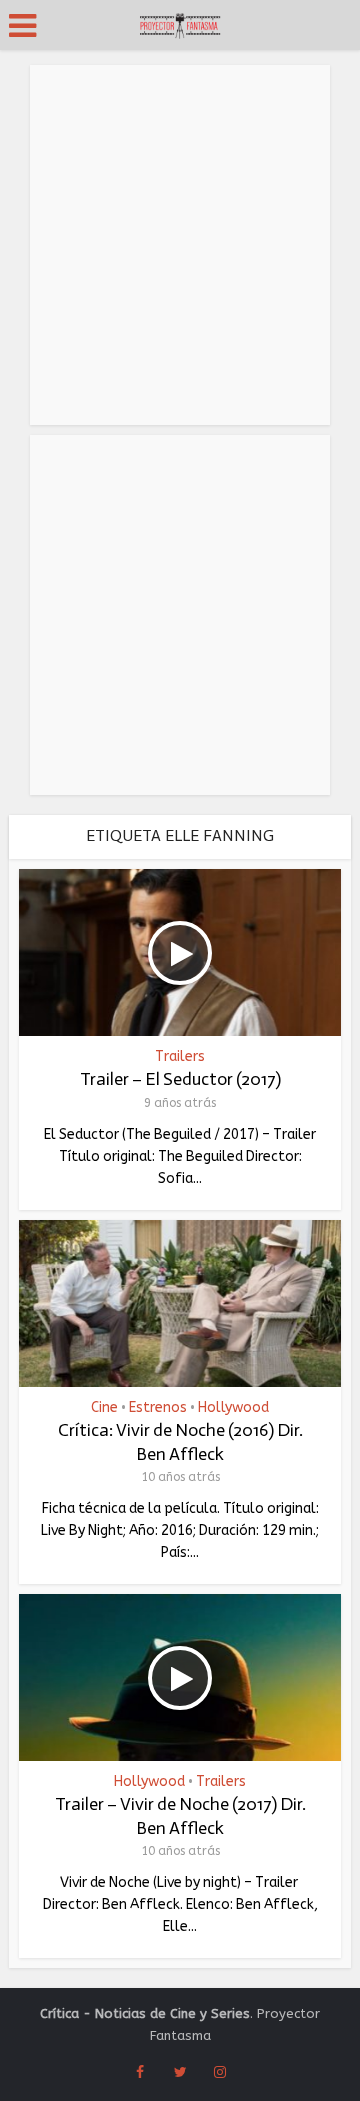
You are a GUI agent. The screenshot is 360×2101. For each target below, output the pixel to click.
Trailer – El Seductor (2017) (180, 1079)
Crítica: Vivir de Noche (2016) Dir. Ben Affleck (180, 1441)
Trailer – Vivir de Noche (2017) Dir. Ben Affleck (180, 1815)
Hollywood (233, 1408)
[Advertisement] (180, 245)
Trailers (180, 1057)
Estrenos (158, 1408)
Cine (104, 1408)
